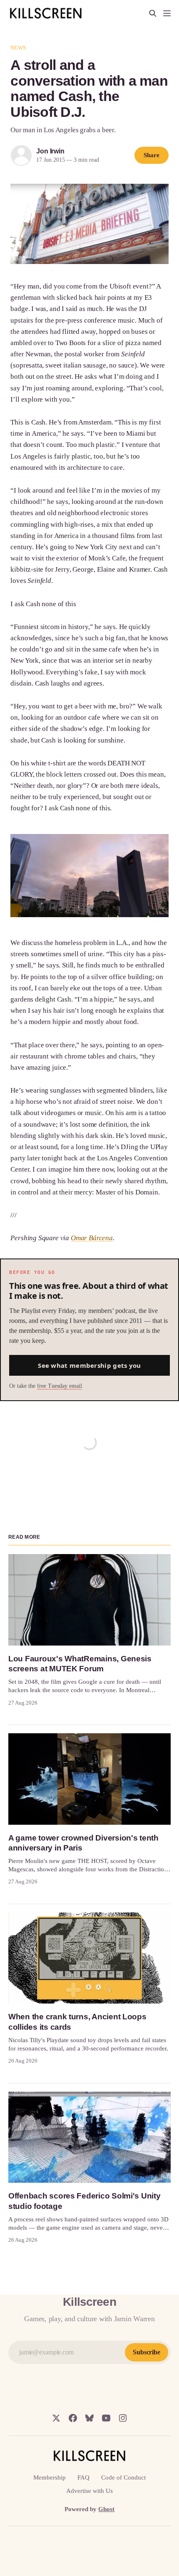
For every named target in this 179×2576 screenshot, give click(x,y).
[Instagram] (123, 2418)
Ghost (106, 2509)
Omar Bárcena (92, 1238)
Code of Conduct (123, 2477)
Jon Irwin (50, 151)
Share (152, 155)
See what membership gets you (89, 1365)
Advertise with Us (89, 2491)
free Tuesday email (60, 1386)
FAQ (83, 2477)
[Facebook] (73, 2418)
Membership (50, 2477)
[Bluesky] (89, 2418)
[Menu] (167, 13)
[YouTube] (106, 2418)
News (18, 48)
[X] (56, 2418)
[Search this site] (153, 13)
